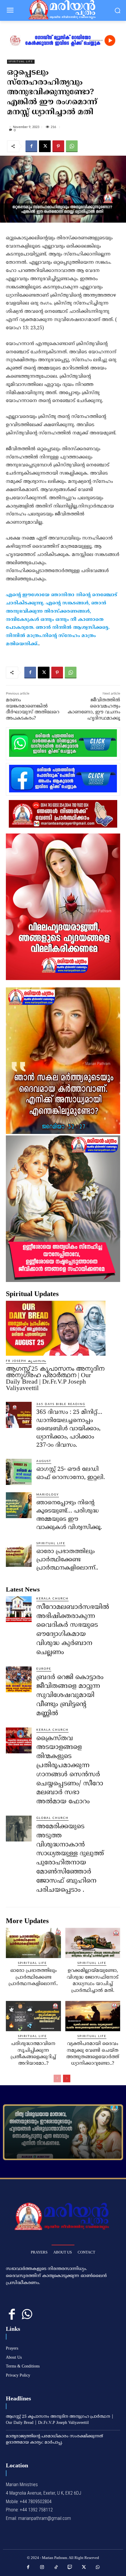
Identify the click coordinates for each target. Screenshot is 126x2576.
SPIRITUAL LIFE (21, 62)
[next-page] (67, 2078)
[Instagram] (42, 2567)
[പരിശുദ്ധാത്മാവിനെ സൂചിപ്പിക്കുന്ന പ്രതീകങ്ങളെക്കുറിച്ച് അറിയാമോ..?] (33, 2016)
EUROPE (44, 1669)
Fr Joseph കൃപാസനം (26, 1361)
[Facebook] (31, 146)
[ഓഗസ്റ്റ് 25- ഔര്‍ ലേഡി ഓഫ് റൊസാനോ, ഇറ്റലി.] (19, 1472)
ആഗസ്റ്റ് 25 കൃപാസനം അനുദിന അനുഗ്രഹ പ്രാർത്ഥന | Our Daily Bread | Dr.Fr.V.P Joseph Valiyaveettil (55, 1378)
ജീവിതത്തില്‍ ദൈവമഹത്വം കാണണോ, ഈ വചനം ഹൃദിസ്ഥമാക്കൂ (94, 709)
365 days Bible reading (61, 1404)
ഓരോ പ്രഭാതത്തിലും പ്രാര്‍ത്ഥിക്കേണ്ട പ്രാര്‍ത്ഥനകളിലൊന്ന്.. (67, 1560)
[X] (45, 146)
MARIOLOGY (48, 1495)
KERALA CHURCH (52, 1599)
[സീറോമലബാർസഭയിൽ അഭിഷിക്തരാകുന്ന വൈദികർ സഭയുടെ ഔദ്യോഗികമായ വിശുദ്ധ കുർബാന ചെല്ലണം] (19, 1609)
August (44, 1461)
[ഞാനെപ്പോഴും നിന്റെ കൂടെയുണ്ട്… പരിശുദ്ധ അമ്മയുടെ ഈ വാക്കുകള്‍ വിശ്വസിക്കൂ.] (19, 1505)
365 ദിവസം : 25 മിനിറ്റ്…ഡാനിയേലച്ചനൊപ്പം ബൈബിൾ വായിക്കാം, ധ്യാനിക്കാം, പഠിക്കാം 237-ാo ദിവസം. (69, 1429)
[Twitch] (70, 2567)
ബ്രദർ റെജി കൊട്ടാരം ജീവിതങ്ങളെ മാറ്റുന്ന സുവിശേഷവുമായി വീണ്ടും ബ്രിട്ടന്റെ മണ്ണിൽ (70, 1696)
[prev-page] (57, 2078)
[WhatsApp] (72, 146)
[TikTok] (56, 2567)
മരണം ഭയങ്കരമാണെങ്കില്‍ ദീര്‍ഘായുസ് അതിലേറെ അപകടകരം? (33, 709)
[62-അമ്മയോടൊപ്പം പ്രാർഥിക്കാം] (63, 2132)
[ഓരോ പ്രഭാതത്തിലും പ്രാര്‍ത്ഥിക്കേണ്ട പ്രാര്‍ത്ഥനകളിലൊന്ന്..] (19, 1554)
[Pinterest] (58, 146)
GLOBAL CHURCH (52, 1818)
